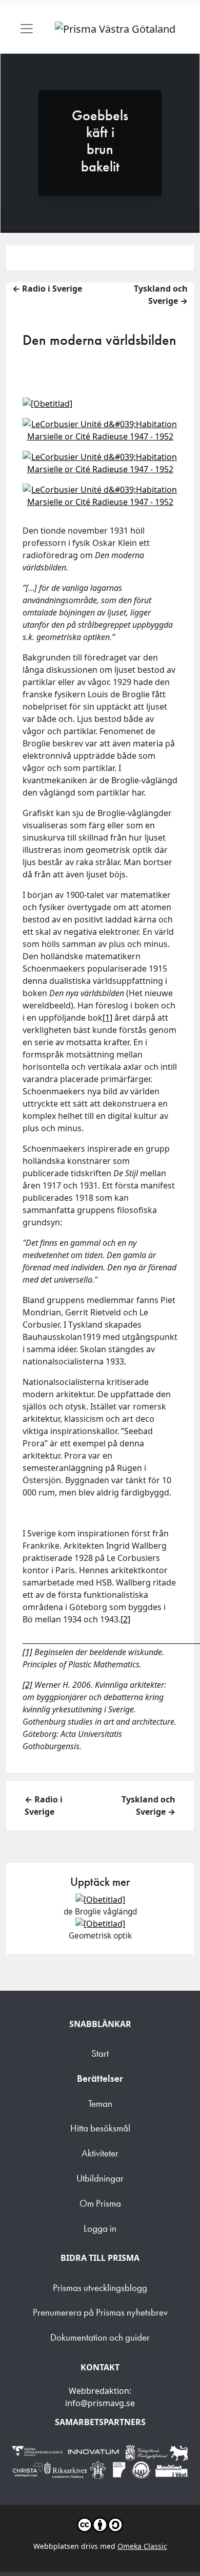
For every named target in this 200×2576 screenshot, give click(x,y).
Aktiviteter (100, 2153)
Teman (100, 2104)
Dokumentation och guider (100, 2337)
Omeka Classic (142, 2546)
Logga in (100, 2228)
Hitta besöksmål (100, 2128)
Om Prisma (100, 2203)
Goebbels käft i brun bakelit (100, 141)
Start (100, 2053)
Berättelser (100, 2078)
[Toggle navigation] (27, 29)
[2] (125, 1619)
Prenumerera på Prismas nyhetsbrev (100, 2312)
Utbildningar (100, 2178)
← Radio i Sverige (47, 289)
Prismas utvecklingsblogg (100, 2288)
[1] (107, 1018)
